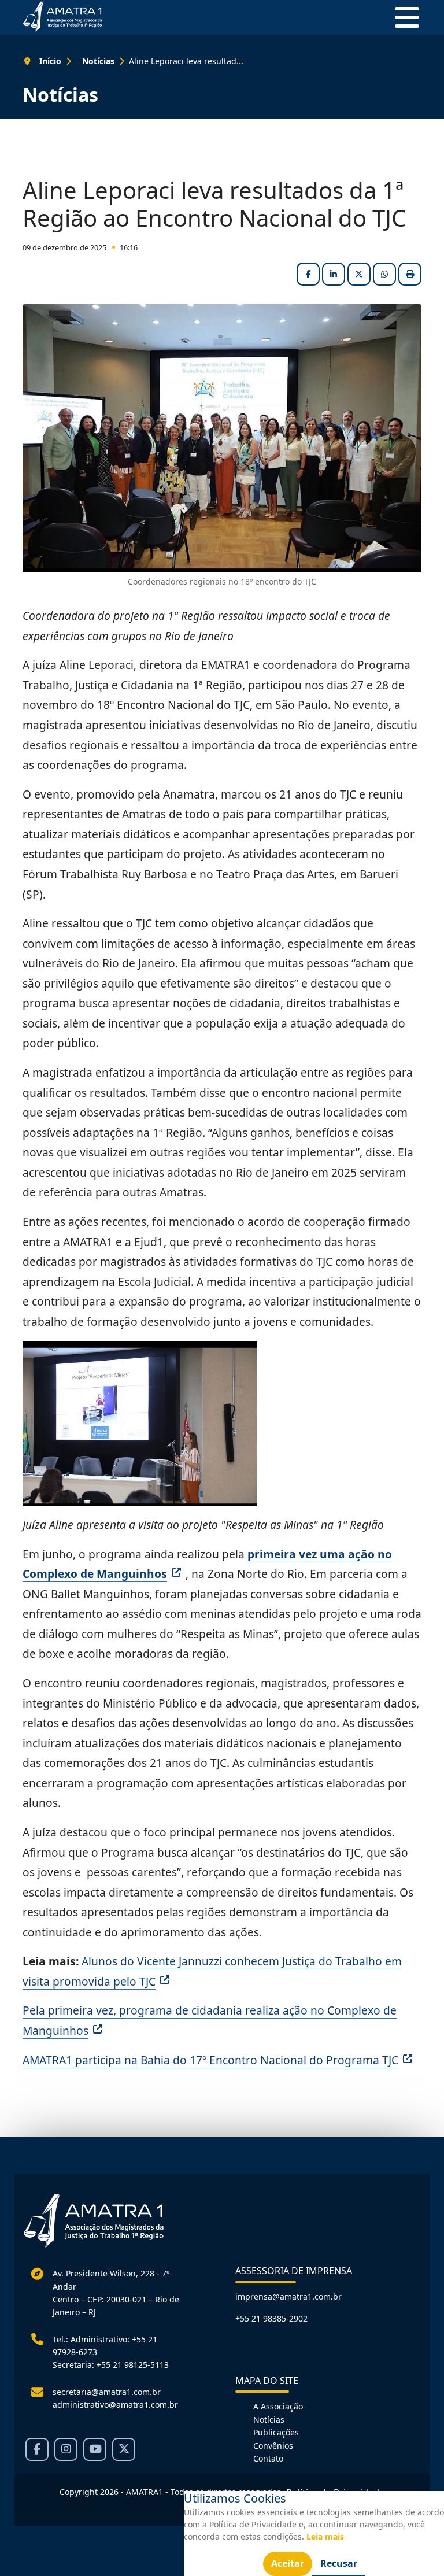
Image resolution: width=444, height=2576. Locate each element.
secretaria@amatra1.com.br (107, 2392)
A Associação (278, 2406)
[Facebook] (37, 2449)
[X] (124, 2449)
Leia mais (325, 2536)
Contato (268, 2458)
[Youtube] (95, 2449)
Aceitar (288, 2563)
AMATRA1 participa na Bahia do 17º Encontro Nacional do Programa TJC (210, 2060)
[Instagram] (66, 2449)
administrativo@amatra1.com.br (115, 2405)
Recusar (339, 2563)
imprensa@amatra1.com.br (288, 2296)
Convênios (273, 2446)
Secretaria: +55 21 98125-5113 (111, 2365)
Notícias (269, 2420)
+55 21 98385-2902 (271, 2318)
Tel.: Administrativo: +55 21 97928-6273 (105, 2346)
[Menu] (402, 17)
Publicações (276, 2432)
